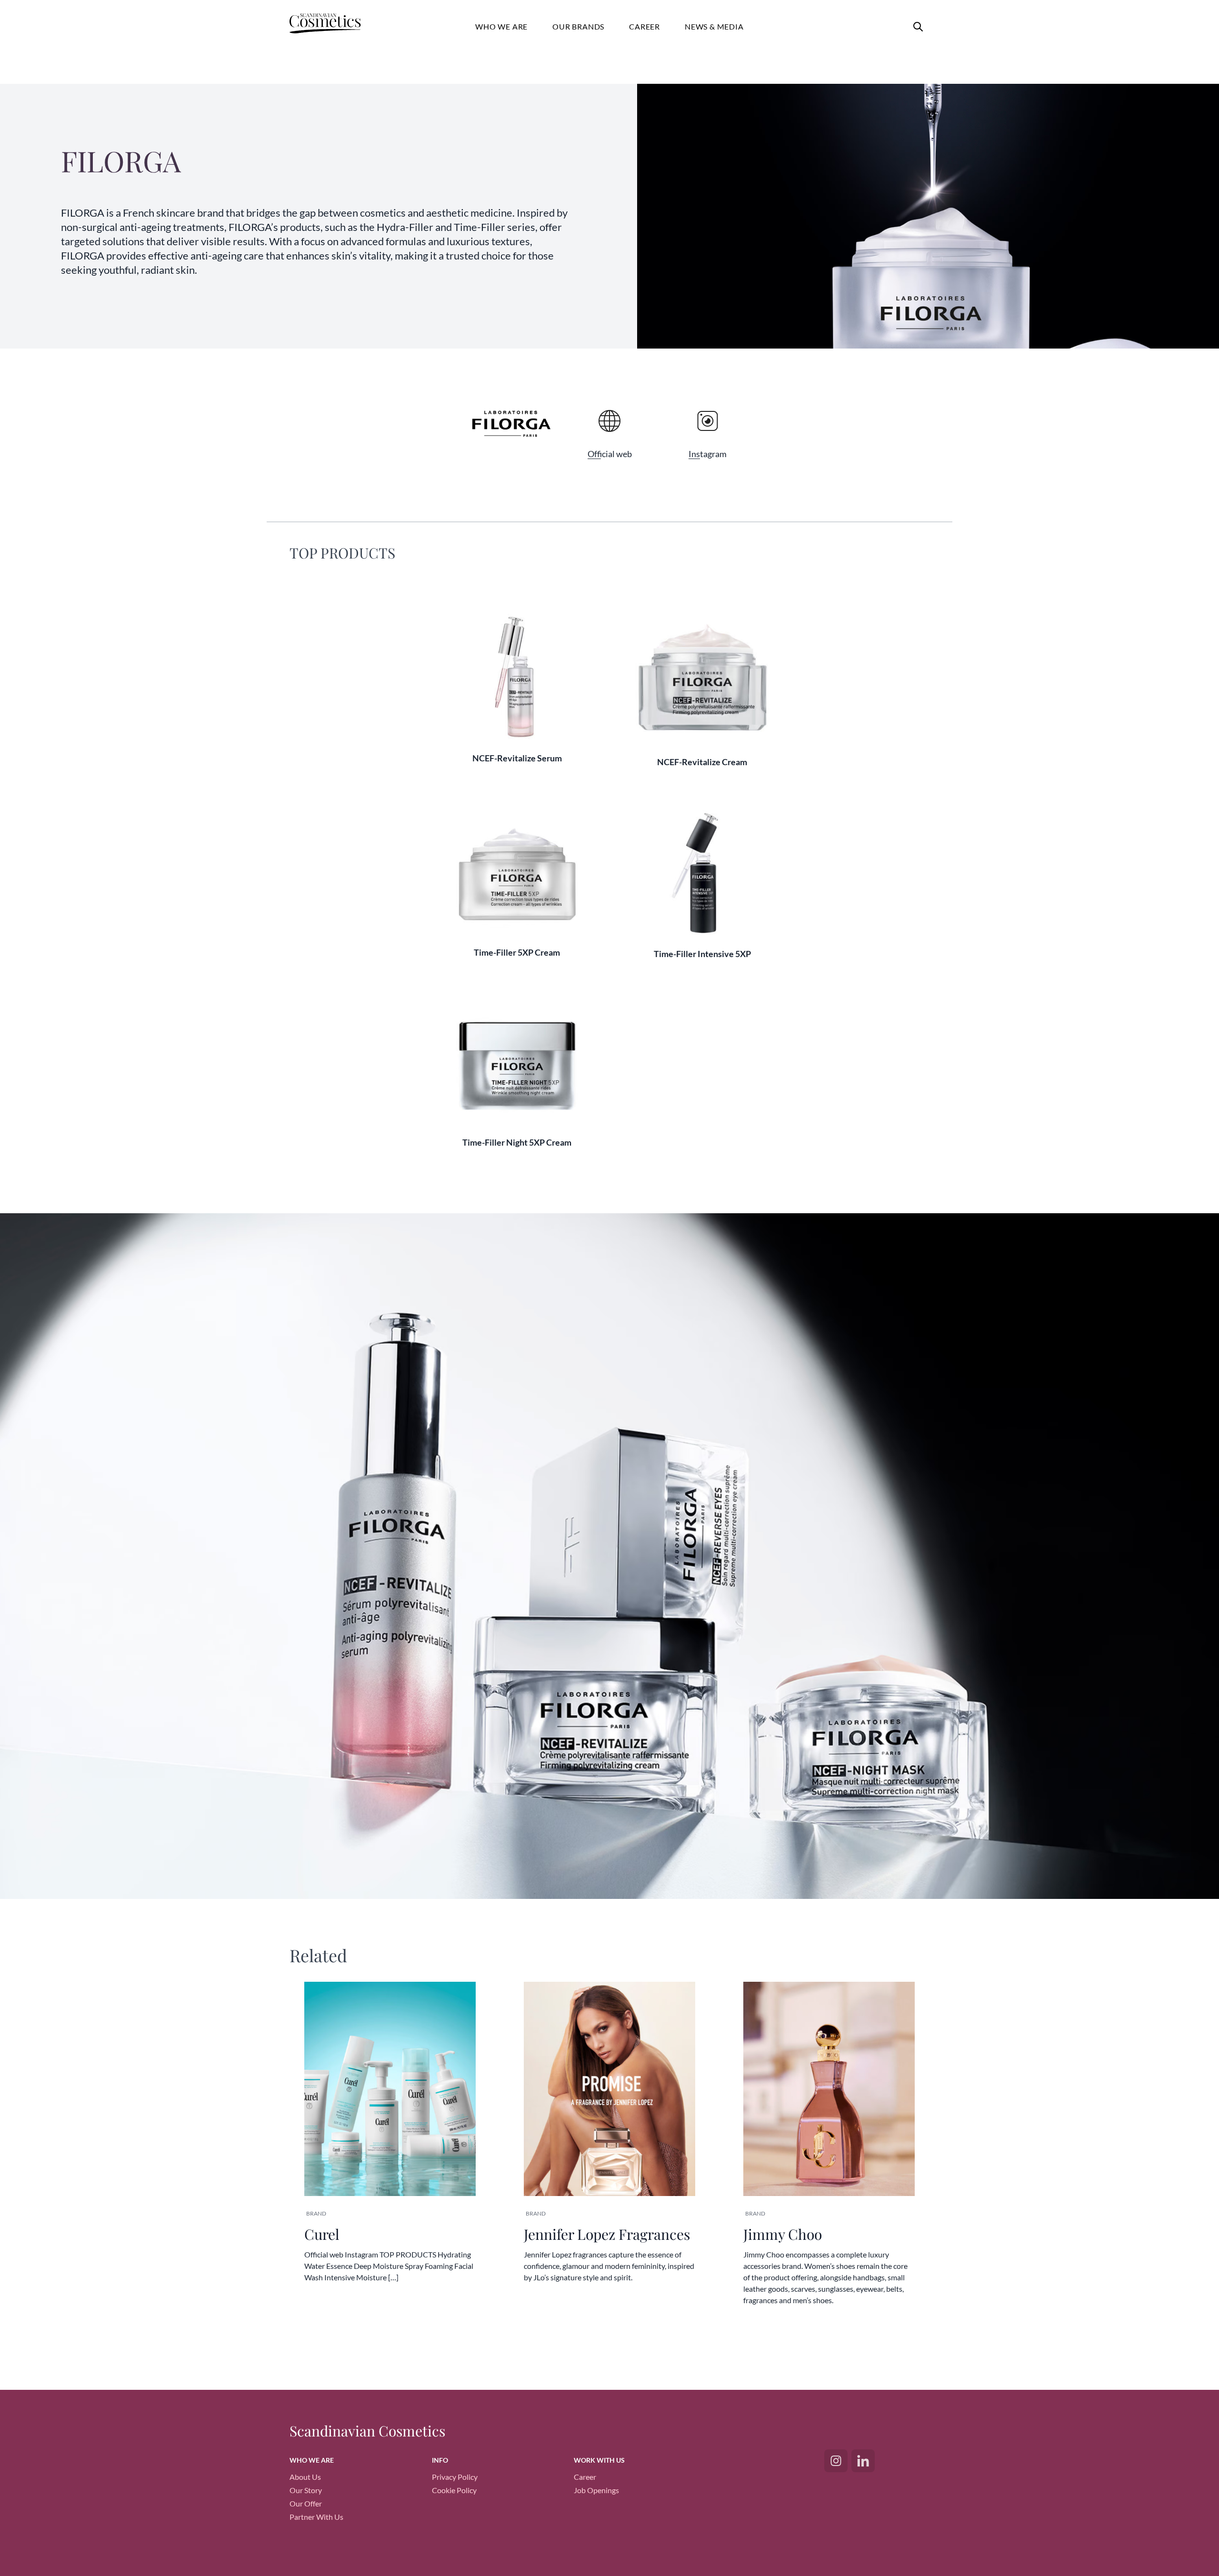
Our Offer (306, 2503)
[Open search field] (918, 27)
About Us (305, 2477)
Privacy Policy (455, 2477)
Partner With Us (316, 2517)
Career (585, 2477)
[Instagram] (836, 2461)
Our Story (306, 2490)
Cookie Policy (454, 2490)
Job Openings (596, 2490)
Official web (610, 454)
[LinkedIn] (863, 2461)
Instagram (708, 454)
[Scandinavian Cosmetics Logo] (334, 25)
